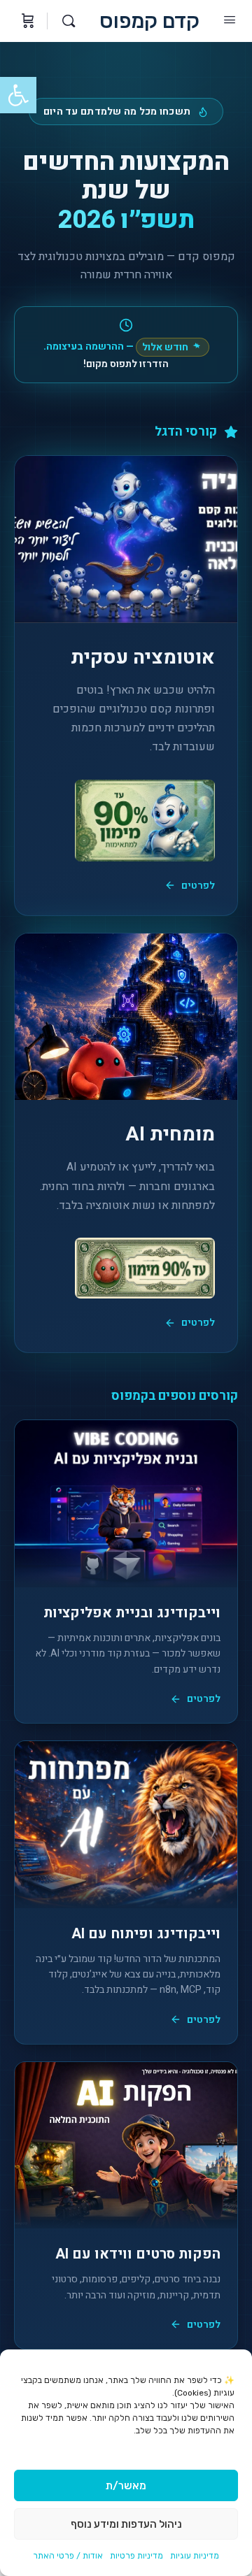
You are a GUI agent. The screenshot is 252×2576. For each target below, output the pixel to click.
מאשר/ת (126, 2486)
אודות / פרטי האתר (68, 2556)
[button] (18, 95)
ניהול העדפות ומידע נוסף (126, 2524)
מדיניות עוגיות (195, 2556)
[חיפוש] (65, 21)
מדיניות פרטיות (136, 2556)
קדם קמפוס (149, 21)
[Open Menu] (230, 20)
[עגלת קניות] (27, 21)
